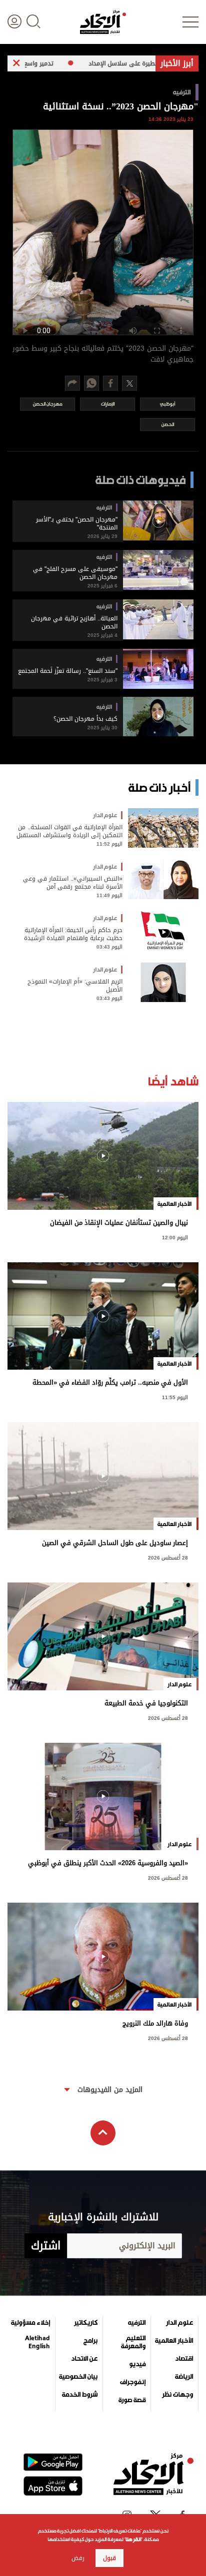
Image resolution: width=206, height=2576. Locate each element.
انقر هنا (133, 2539)
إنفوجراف (133, 2382)
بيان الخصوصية (78, 2377)
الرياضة (184, 2377)
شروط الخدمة (80, 2395)
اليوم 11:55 (175, 1396)
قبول (109, 2558)
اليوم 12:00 (175, 1237)
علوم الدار (179, 2323)
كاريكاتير (86, 2323)
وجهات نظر (177, 2395)
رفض (78, 2558)
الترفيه (137, 2323)
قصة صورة (132, 2400)
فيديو (137, 2364)
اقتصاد (184, 2359)
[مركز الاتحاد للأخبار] (103, 22)
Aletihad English (37, 2342)
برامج (90, 2341)
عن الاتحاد (84, 2359)
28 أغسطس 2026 (168, 1557)
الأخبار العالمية (174, 2341)
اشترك (46, 2246)
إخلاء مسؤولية (30, 2323)
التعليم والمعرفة (133, 2342)
